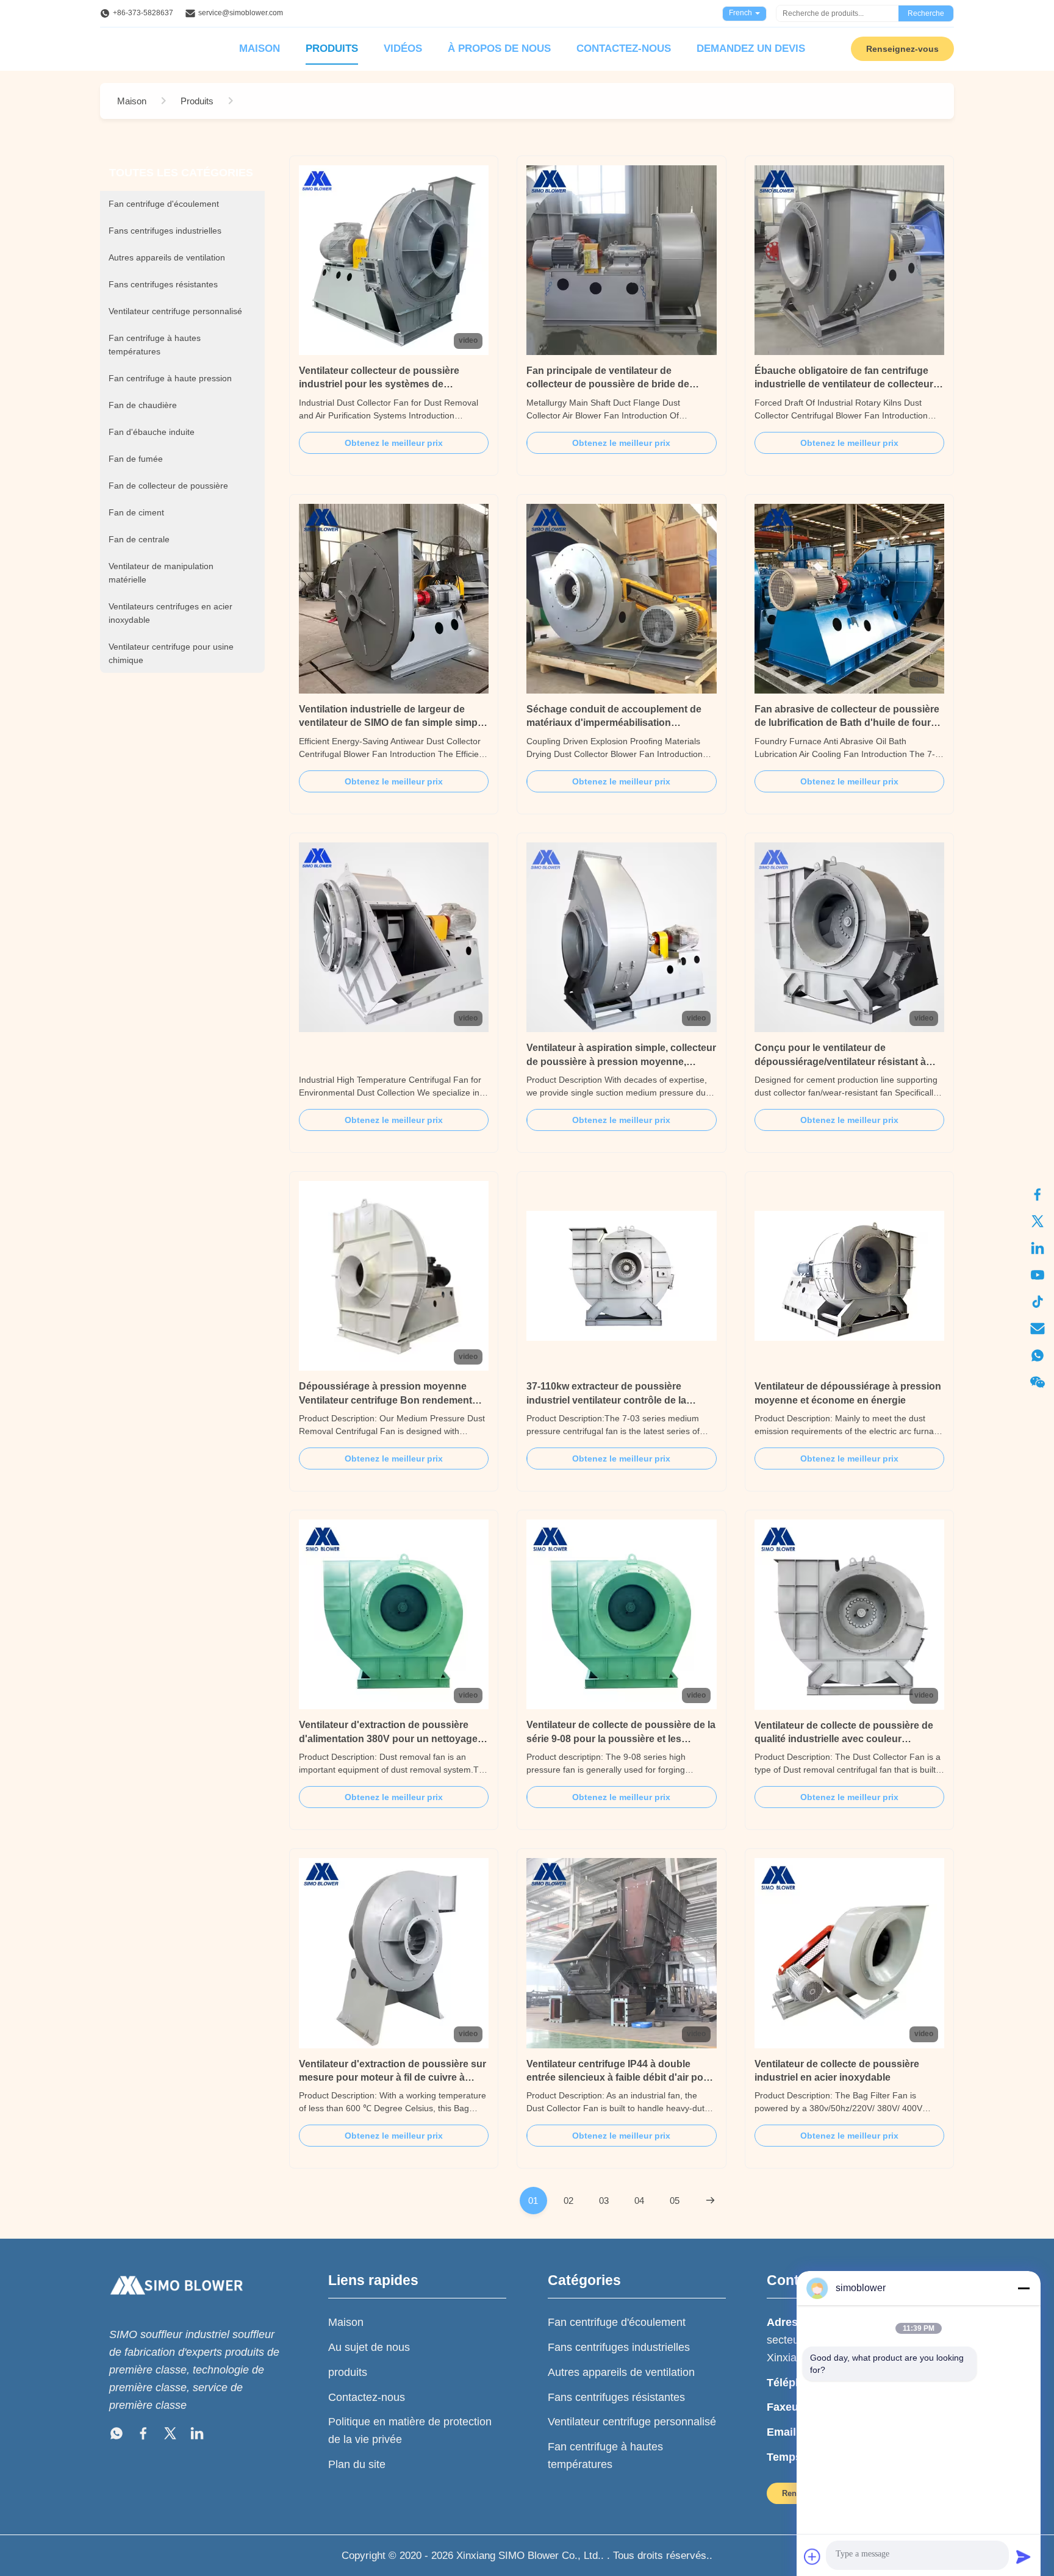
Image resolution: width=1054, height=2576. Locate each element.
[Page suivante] (710, 2201)
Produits (332, 48)
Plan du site (357, 2464)
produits (348, 2372)
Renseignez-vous (902, 49)
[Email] (1038, 1329)
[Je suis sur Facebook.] (1038, 1194)
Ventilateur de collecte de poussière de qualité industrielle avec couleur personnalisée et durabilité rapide (844, 1739)
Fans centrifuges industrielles (619, 2347)
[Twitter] (170, 2436)
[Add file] (812, 2556)
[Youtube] (1038, 1275)
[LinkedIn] (1038, 1248)
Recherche (926, 13)
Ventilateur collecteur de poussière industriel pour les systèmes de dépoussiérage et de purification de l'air (390, 384)
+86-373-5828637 (143, 13)
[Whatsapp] (1038, 1355)
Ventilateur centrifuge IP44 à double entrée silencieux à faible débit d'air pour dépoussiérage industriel (620, 2078)
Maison (260, 48)
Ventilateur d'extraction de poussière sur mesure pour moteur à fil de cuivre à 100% (393, 2078)
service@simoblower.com (241, 13)
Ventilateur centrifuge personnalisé (632, 2422)
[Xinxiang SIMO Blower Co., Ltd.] (176, 2306)
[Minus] (1024, 2288)
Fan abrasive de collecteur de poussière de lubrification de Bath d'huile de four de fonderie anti (847, 723)
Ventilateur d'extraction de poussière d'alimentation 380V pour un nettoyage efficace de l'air (388, 1738)
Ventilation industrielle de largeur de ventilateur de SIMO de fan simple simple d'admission (392, 723)
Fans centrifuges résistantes (616, 2397)
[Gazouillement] (1038, 1221)
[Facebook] (143, 2436)
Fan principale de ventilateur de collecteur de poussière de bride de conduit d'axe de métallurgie (608, 384)
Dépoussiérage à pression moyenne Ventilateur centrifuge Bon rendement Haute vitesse (385, 1400)
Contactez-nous (624, 48)
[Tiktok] (1038, 1302)
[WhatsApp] (117, 2436)
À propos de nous (499, 48)
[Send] (1024, 2556)
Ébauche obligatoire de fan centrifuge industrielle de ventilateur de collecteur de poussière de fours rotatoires (844, 384)
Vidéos (403, 48)
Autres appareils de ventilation (621, 2372)
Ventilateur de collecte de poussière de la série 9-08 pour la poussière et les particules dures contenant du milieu (621, 1738)
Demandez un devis (751, 48)
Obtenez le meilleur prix (394, 443)
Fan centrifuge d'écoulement (617, 2322)
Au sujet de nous (369, 2347)
